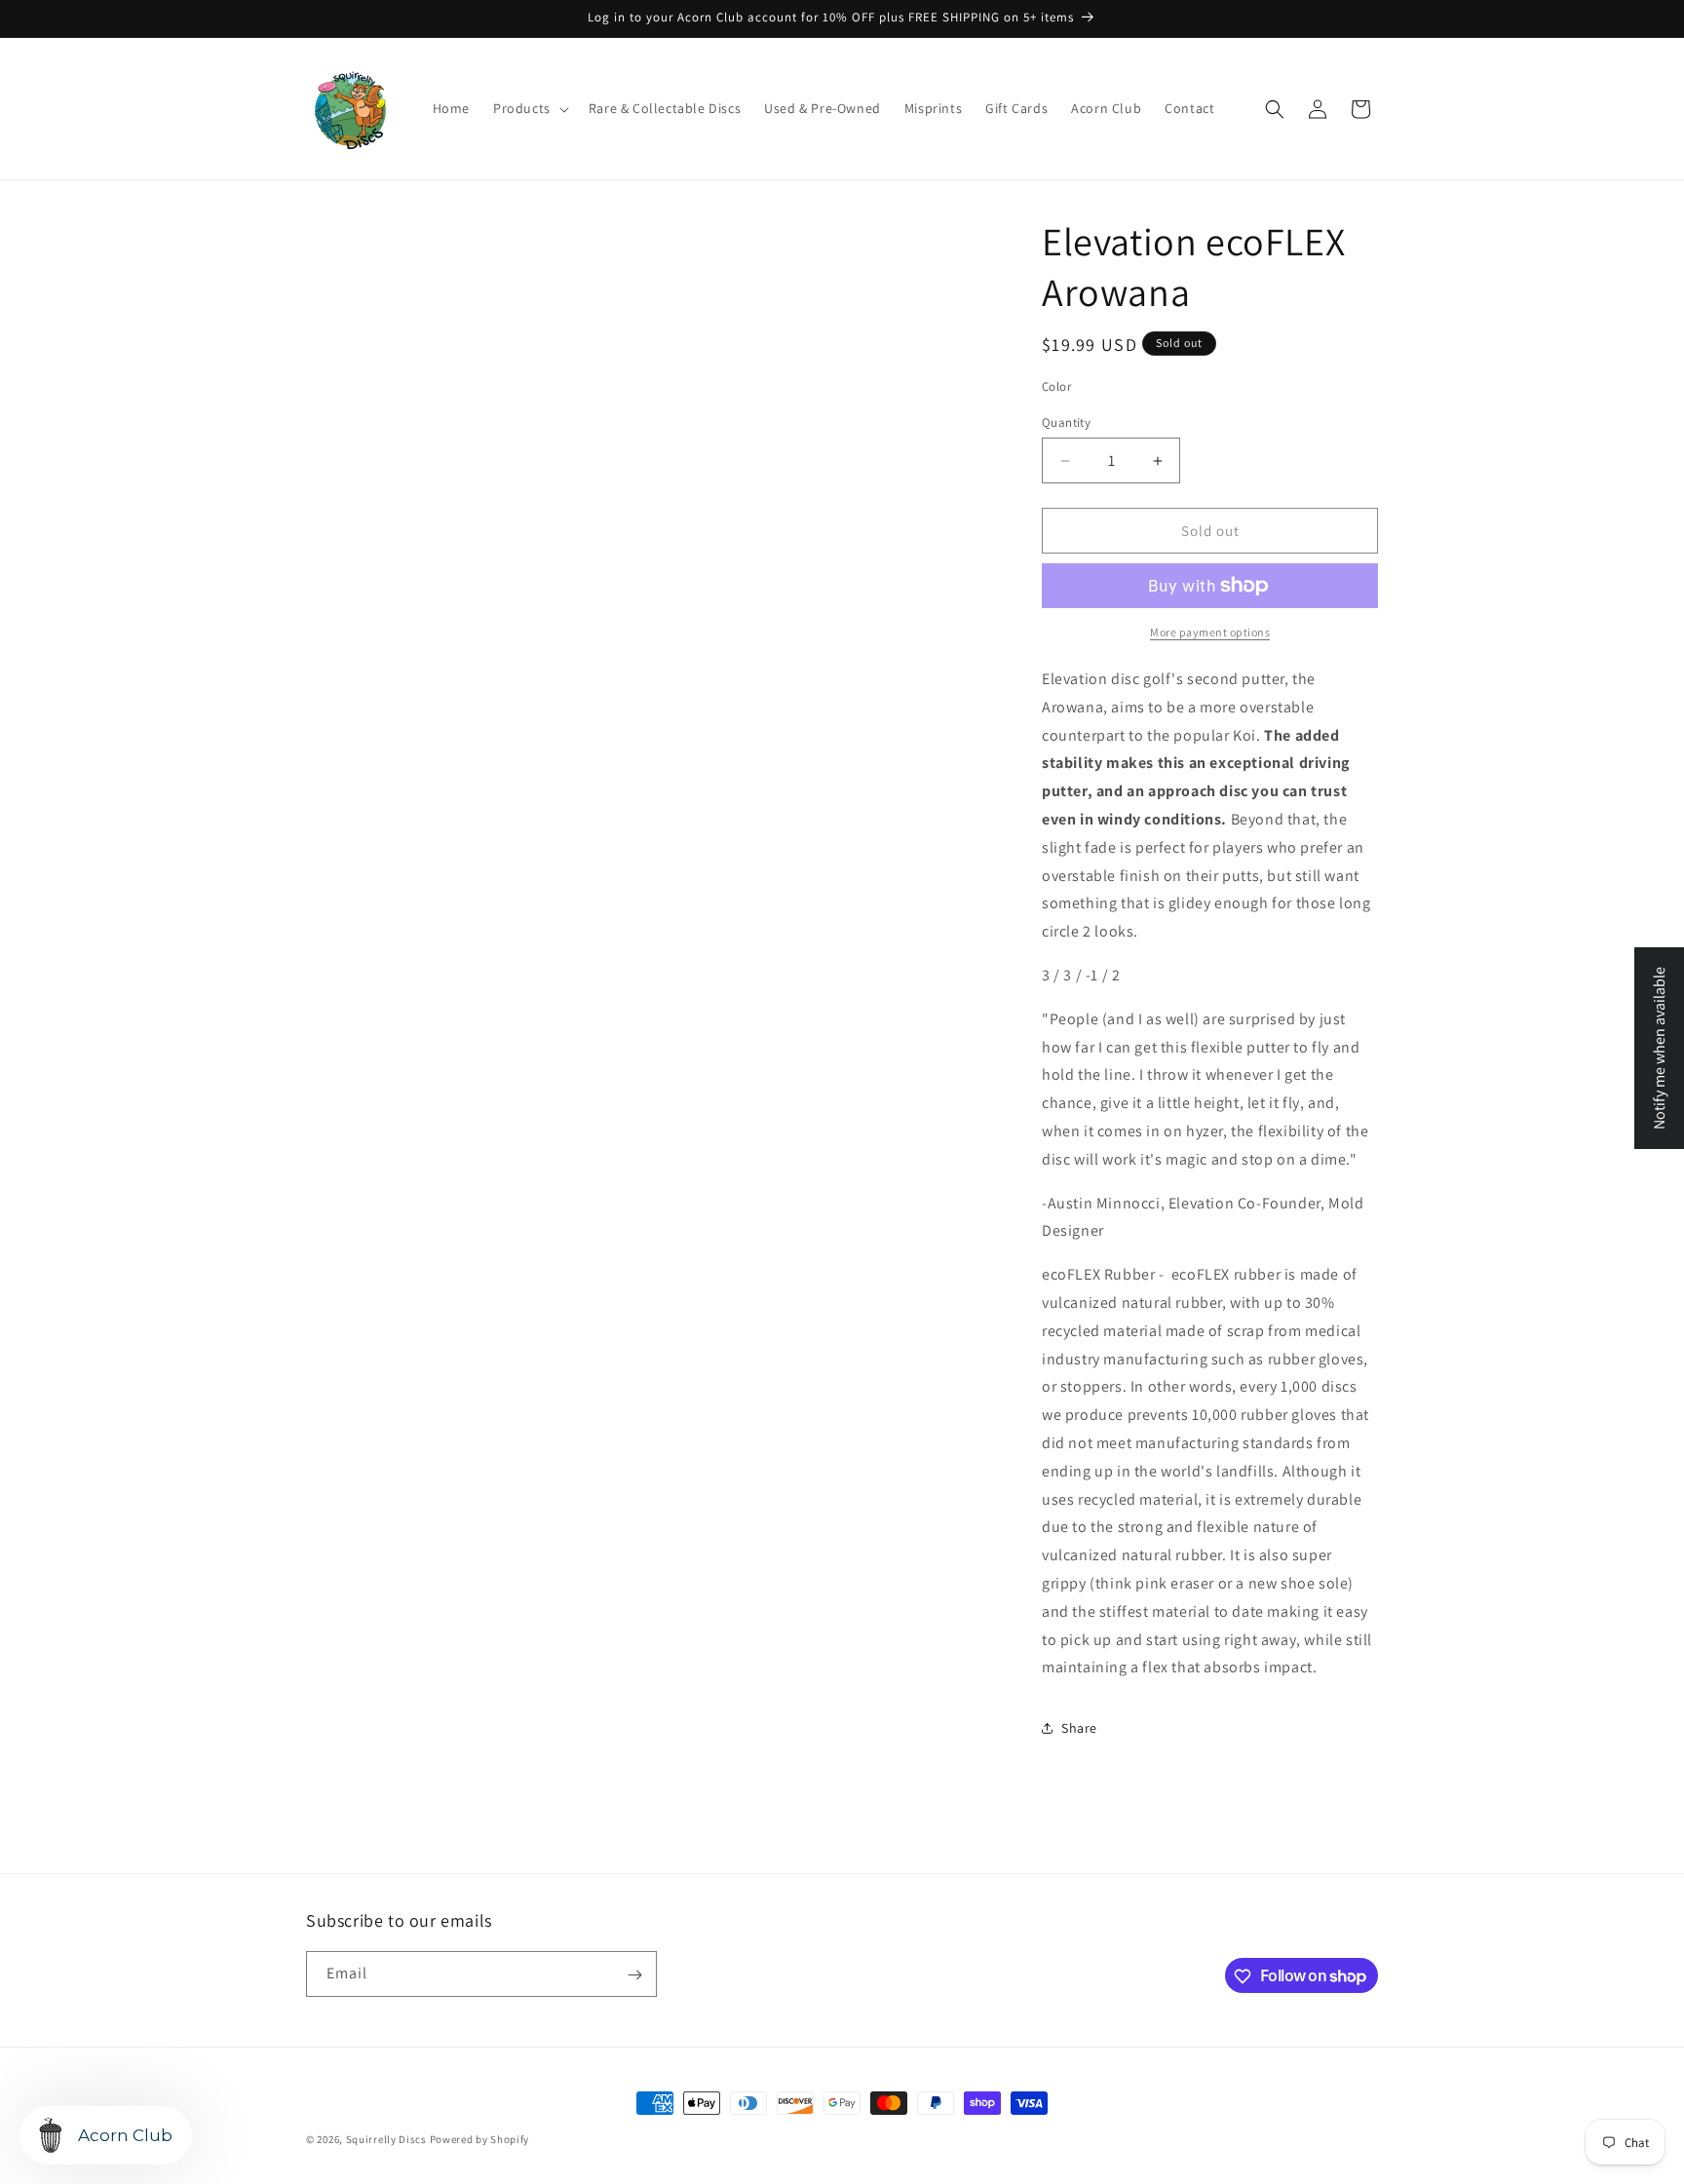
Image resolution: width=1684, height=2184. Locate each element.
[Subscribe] (634, 1975)
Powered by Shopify (480, 2139)
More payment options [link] (1210, 632)
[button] (529, 108)
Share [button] (1079, 1728)
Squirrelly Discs (386, 2139)
